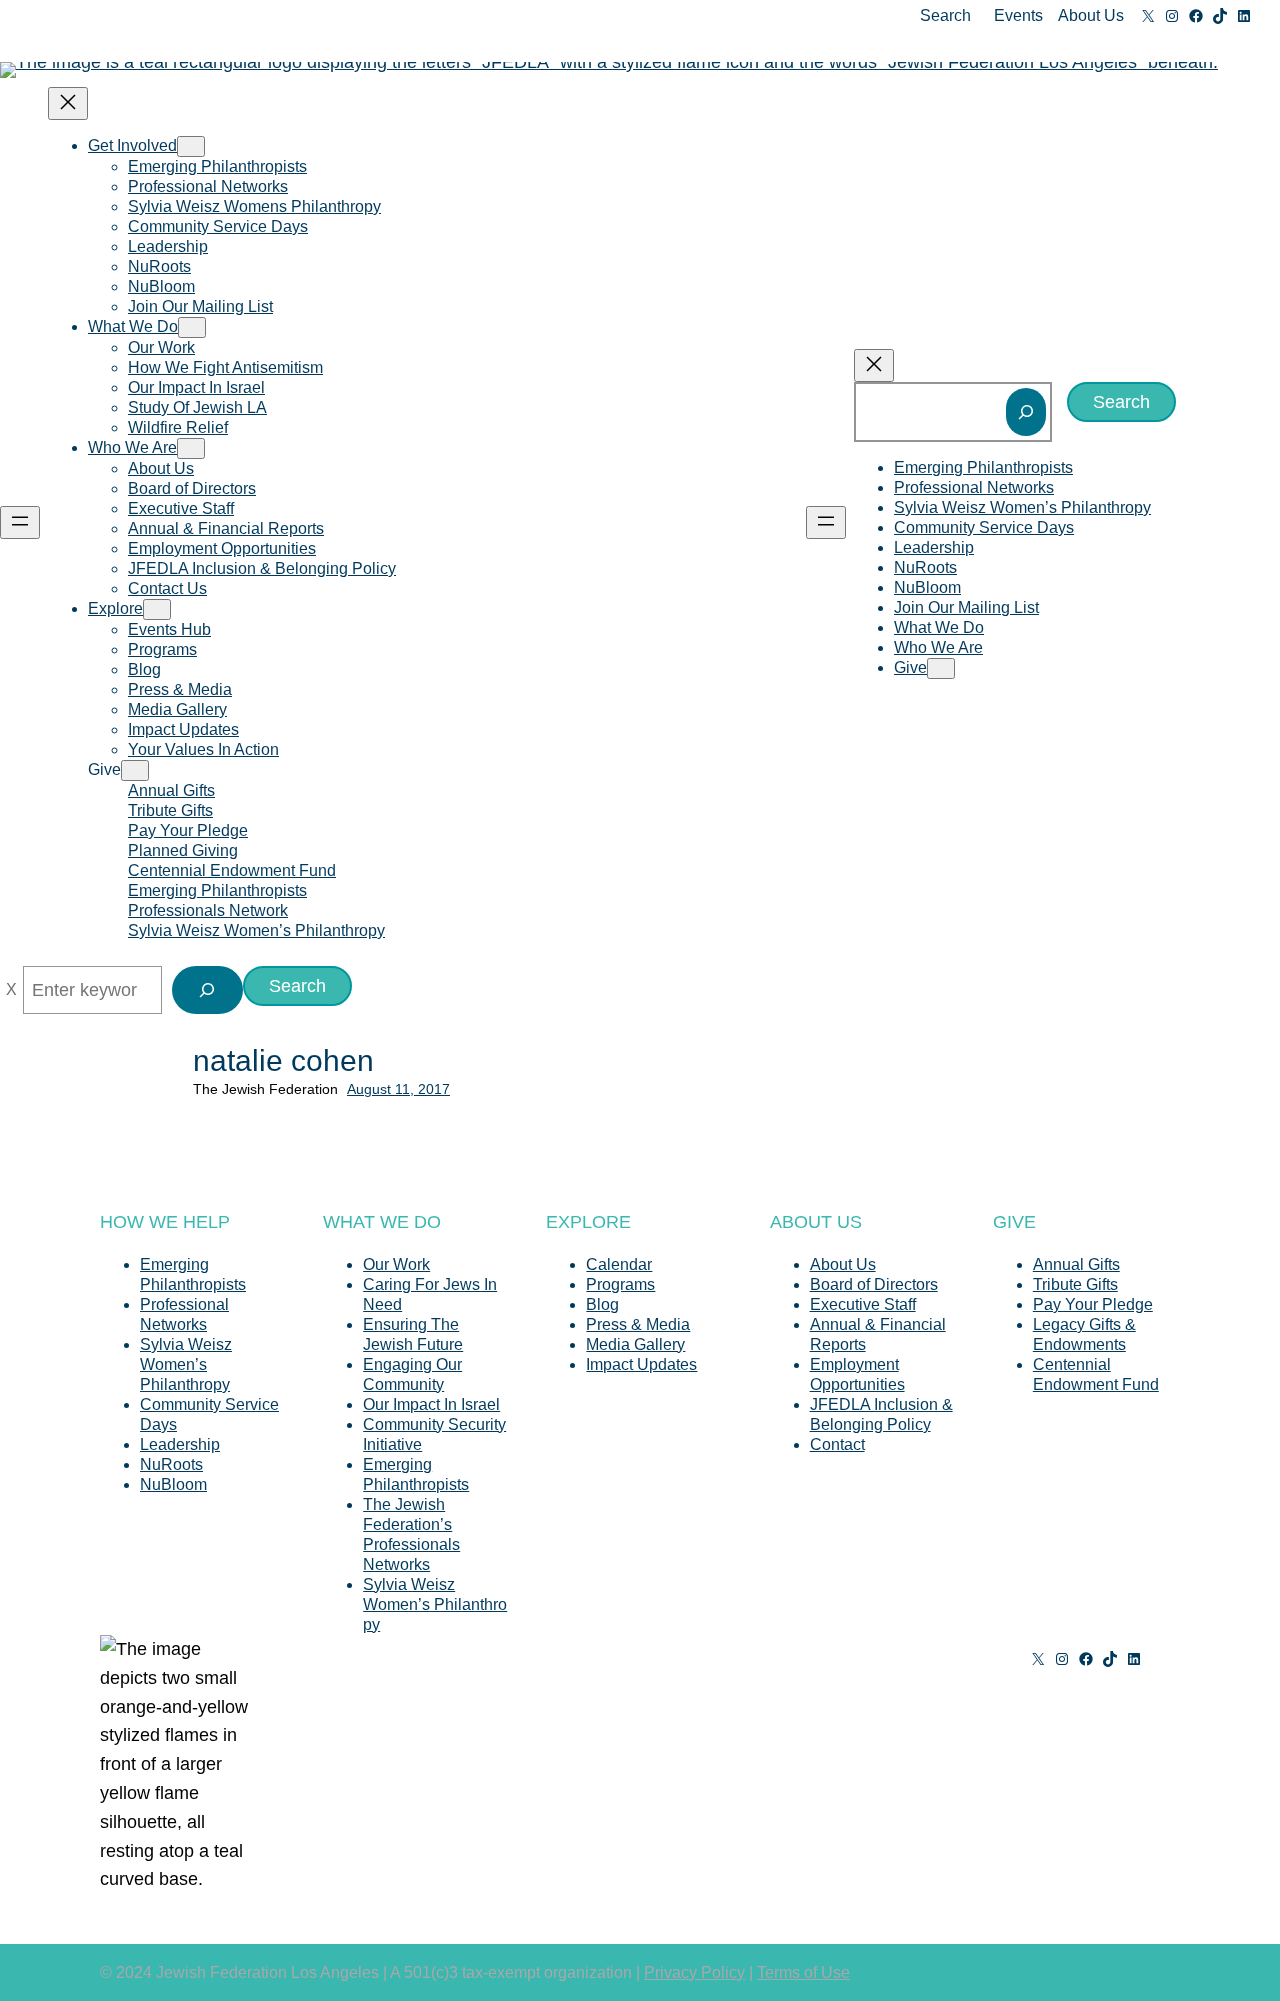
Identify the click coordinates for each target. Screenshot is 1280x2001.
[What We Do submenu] (192, 327)
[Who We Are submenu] (191, 448)
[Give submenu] (135, 770)
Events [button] (1018, 15)
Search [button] (945, 15)
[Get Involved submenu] (191, 146)
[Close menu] (68, 103)
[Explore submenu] (157, 609)
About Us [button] (1091, 15)
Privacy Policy (694, 1972)
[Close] (11, 990)
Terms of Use (803, 1972)
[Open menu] (20, 522)
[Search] (1026, 412)
